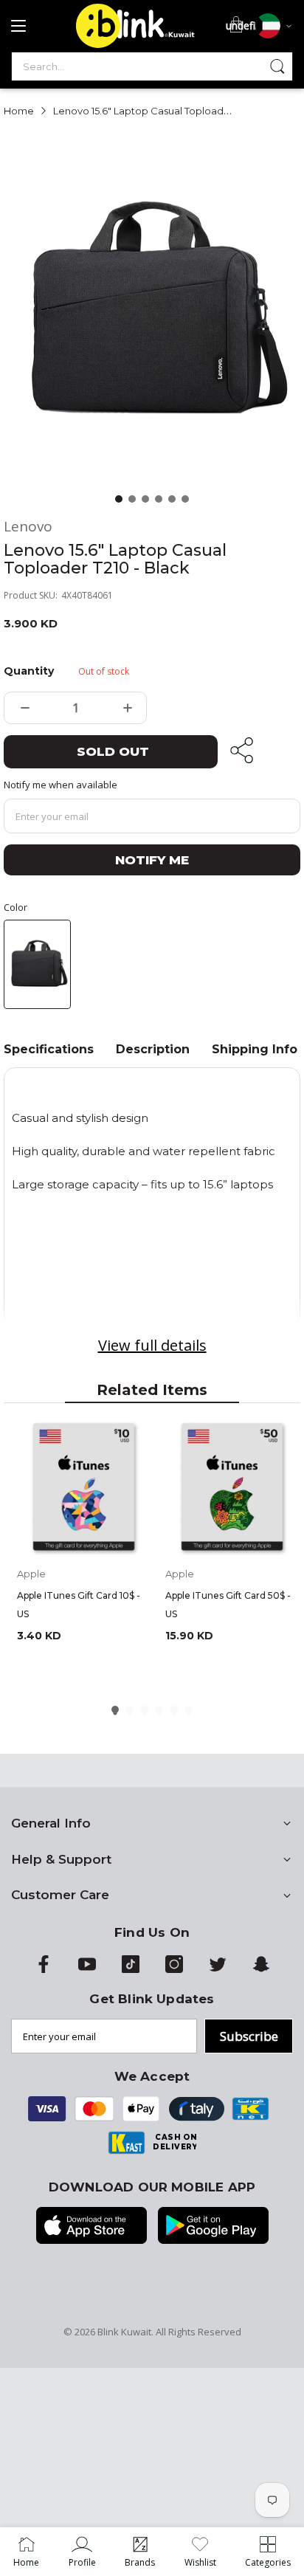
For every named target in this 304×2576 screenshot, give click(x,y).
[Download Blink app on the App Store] (91, 2227)
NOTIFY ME (152, 860)
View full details (152, 1345)
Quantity (28, 671)
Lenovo (28, 527)
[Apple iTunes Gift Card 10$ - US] (84, 1488)
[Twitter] (218, 1969)
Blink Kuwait (124, 2332)
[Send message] (277, 66)
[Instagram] (174, 1969)
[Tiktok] (131, 1969)
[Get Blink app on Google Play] (213, 2227)
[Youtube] (87, 1969)
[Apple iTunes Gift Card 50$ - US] (232, 1488)
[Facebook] (44, 1969)
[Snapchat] (261, 1969)
